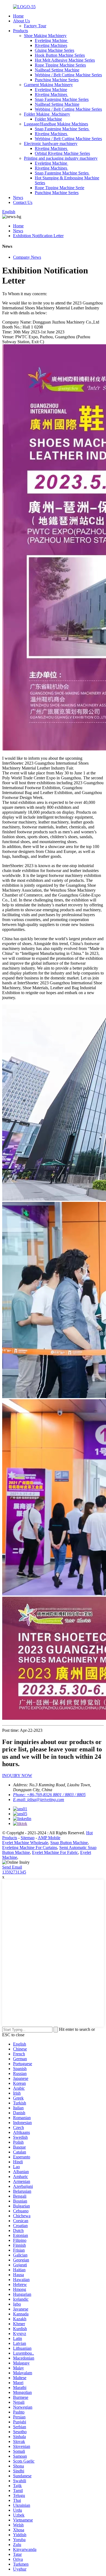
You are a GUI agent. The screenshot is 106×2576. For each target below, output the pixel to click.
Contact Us (23, 202)
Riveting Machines (51, 45)
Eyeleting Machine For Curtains (30, 1847)
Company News (27, 257)
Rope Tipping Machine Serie (60, 188)
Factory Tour (35, 26)
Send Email (12, 1867)
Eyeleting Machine (52, 40)
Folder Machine (48, 119)
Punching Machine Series (57, 80)
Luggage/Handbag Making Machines (56, 124)
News (18, 197)
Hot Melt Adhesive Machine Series (65, 60)
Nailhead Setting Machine (57, 70)
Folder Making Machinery (47, 114)
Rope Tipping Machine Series (60, 65)
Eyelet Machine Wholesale (25, 1843)
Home (18, 16)
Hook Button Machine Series (60, 55)
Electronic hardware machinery (51, 144)
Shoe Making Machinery (45, 36)
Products (21, 31)
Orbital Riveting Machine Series (62, 153)
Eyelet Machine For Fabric (55, 1852)
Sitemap (28, 1838)
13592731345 (14, 1872)
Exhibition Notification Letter (38, 236)
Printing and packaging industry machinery (61, 158)
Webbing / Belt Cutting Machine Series (68, 75)
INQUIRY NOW (17, 1776)
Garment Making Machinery (48, 85)
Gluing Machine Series (54, 50)
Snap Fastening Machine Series (62, 99)
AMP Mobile (49, 1838)
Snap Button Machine (69, 1843)
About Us (21, 21)
